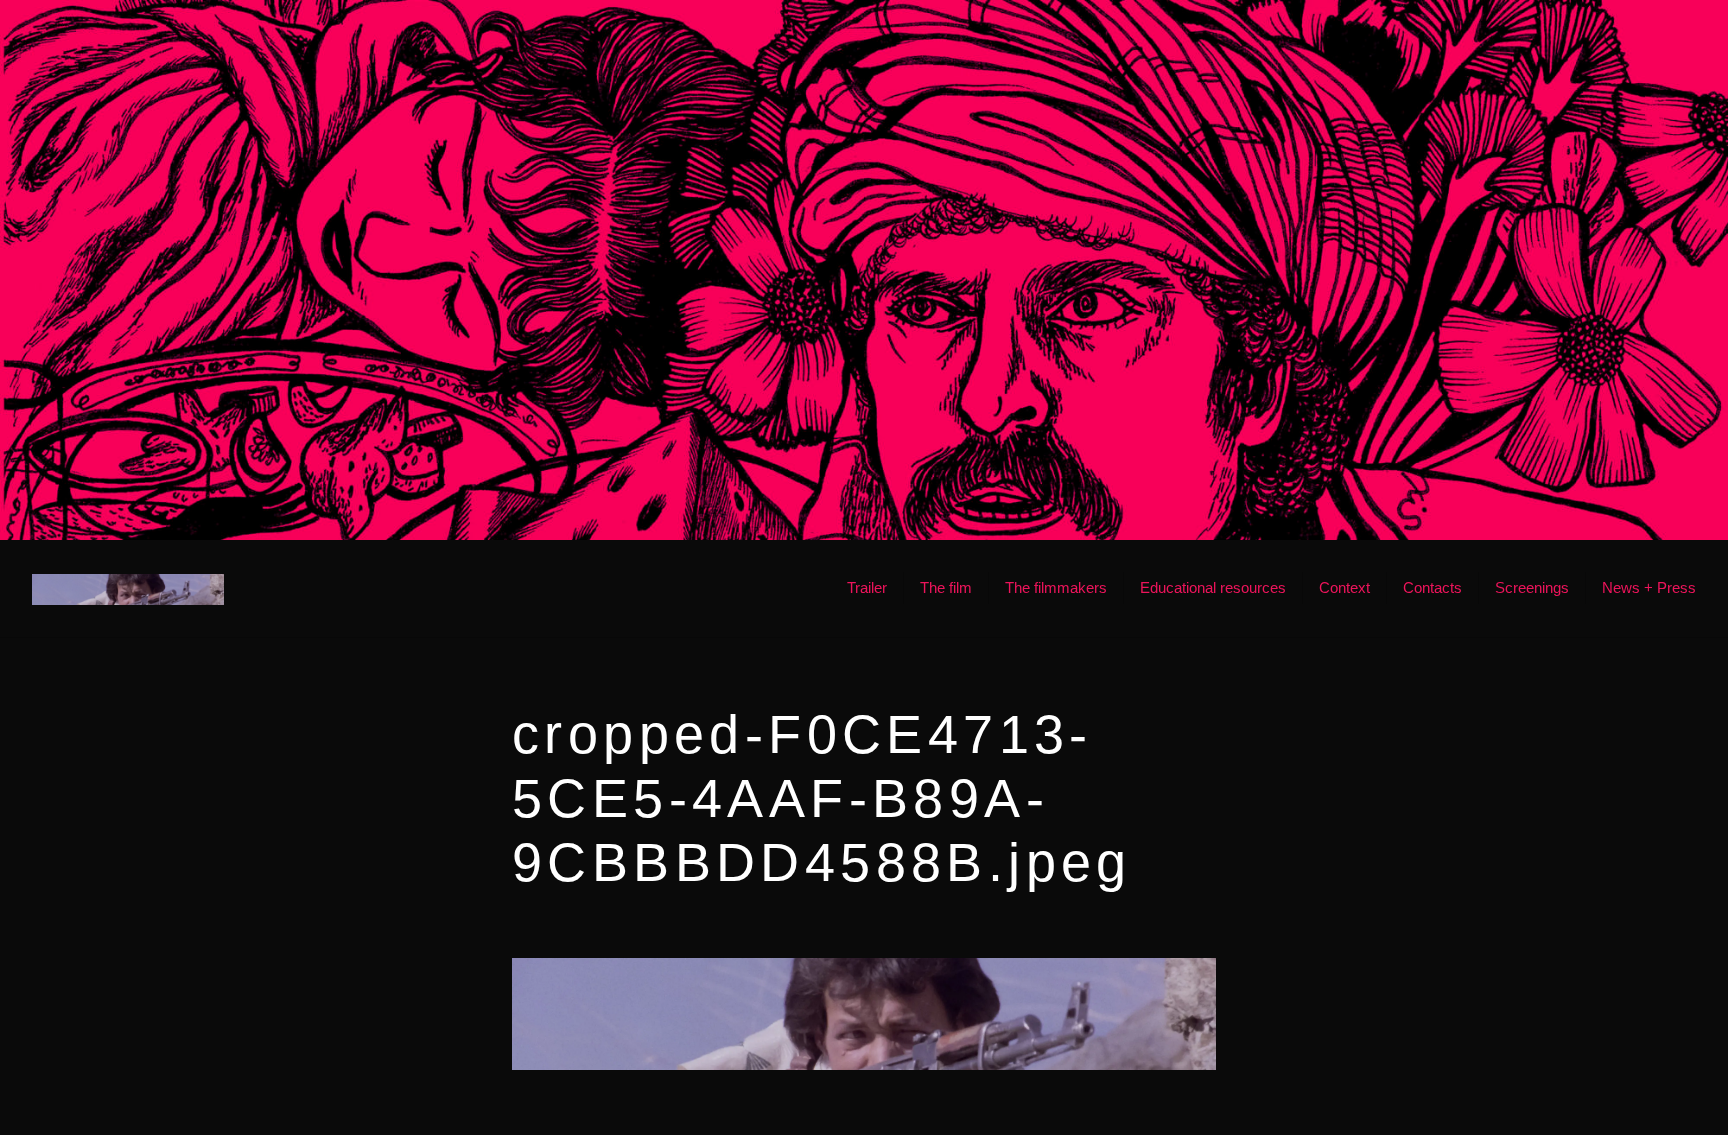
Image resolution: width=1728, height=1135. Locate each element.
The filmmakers (1056, 587)
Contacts (1432, 587)
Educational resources (1213, 587)
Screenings (1532, 587)
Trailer (867, 587)
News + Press (1649, 587)
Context (1344, 587)
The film (946, 587)
